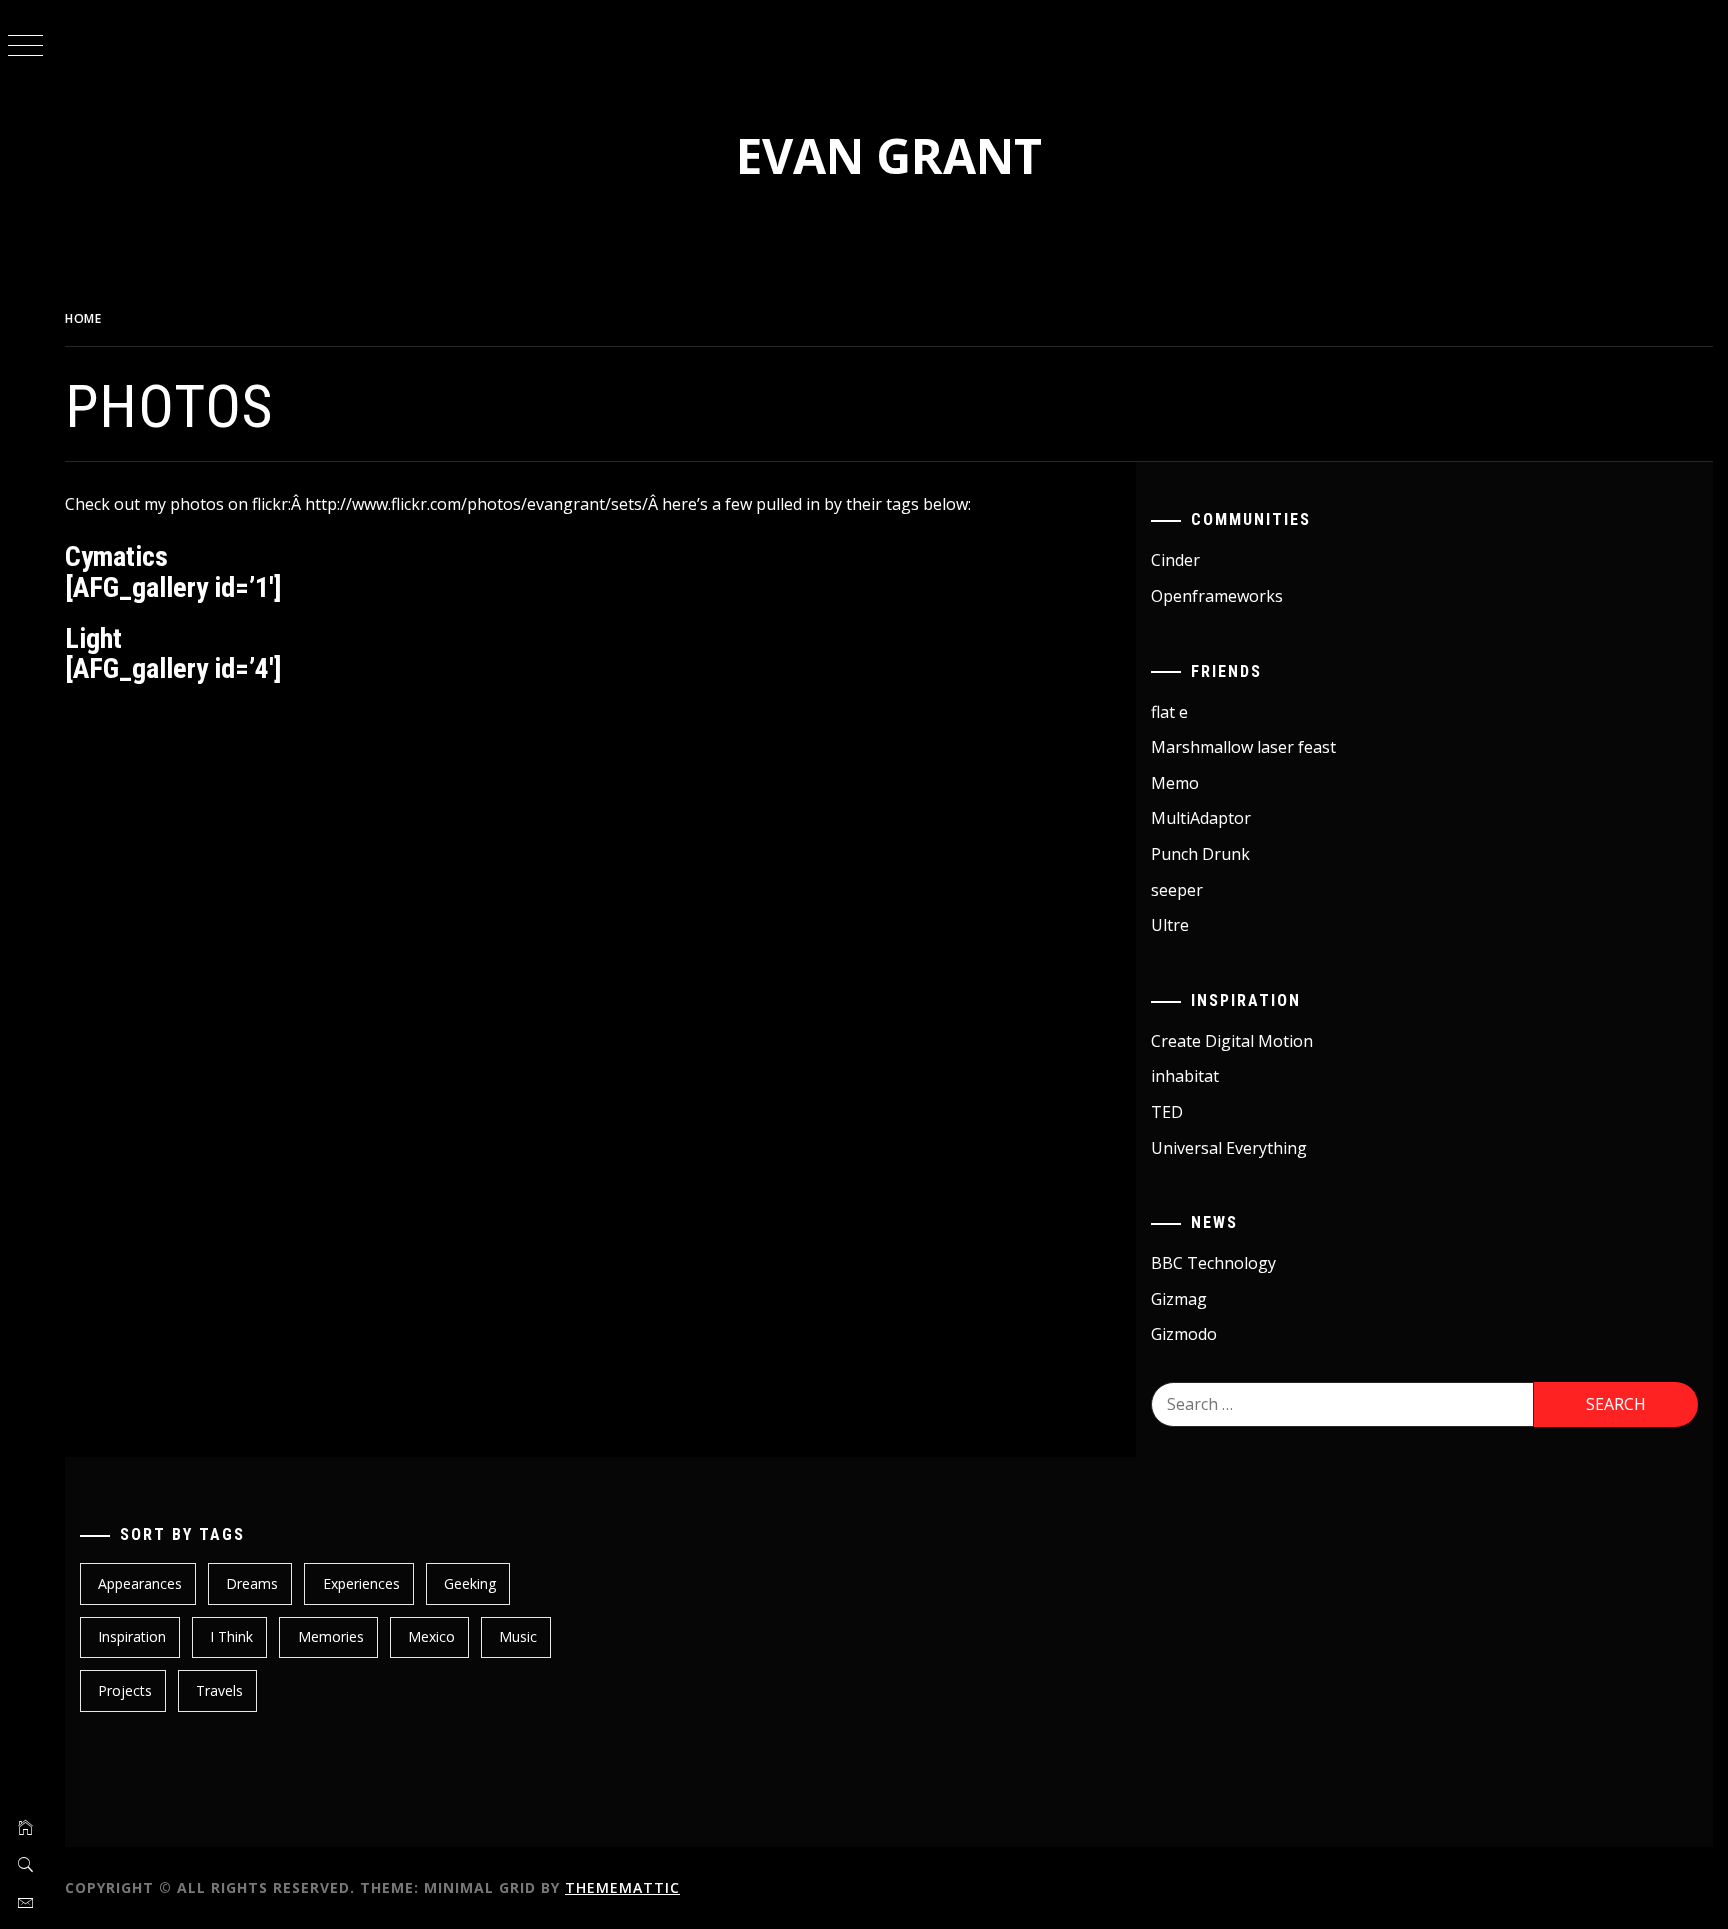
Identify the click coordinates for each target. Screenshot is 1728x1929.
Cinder (1175, 560)
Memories (331, 1636)
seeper (1177, 890)
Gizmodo (1184, 1334)
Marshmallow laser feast (1243, 747)
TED (1167, 1112)
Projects (125, 1690)
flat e (1169, 712)
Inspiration (132, 1636)
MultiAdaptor (1201, 818)
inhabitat (1185, 1076)
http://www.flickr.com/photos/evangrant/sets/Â (483, 504)
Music (518, 1636)
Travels (219, 1690)
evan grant (889, 155)
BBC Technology (1213, 1263)
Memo (1175, 783)
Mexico (431, 1636)
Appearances (140, 1583)
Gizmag (1179, 1299)
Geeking (470, 1583)
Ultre (1170, 925)
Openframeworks (1217, 596)
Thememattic (622, 1887)
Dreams (252, 1583)
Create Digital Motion (1232, 1041)
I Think (231, 1636)
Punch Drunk (1200, 854)
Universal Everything (1229, 1148)
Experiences (361, 1583)
